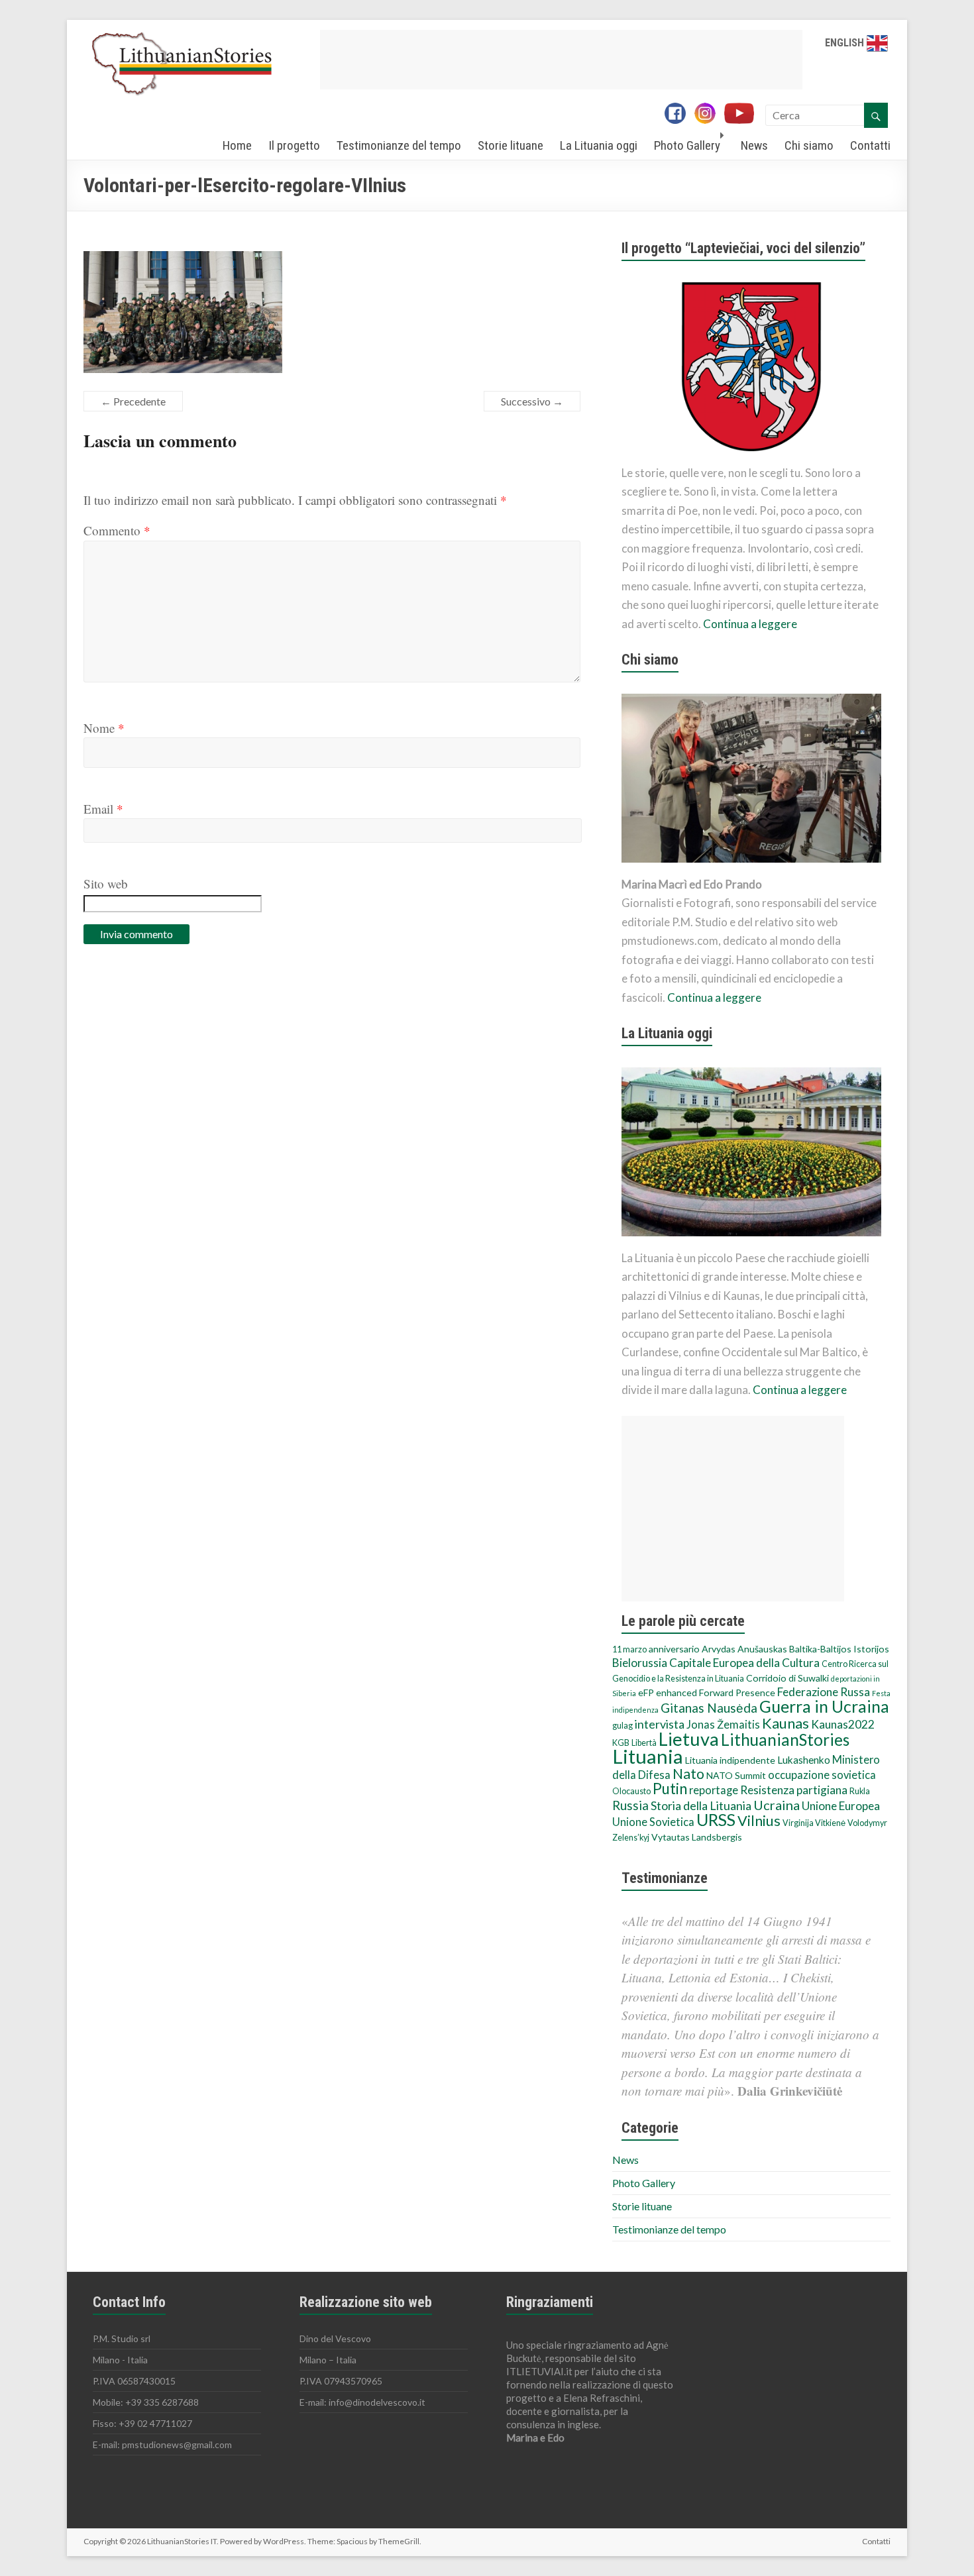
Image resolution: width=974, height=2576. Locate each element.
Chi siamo (809, 145)
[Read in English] (877, 43)
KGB (621, 1743)
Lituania (648, 1756)
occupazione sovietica (822, 1775)
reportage (714, 1790)
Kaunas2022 (843, 1724)
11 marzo (629, 1649)
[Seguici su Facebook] (678, 115)
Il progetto (294, 145)
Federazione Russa (824, 1692)
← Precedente (133, 401)
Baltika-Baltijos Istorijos (839, 1649)
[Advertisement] (561, 60)
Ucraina (777, 1805)
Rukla (860, 1791)
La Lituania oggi (599, 145)
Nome (104, 728)
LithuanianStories (785, 1740)
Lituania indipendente (730, 1760)
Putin (670, 1789)
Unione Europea (841, 1806)
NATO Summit (736, 1775)
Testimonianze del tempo (399, 145)
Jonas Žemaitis (723, 1725)
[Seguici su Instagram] (708, 115)
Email (103, 809)
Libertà (644, 1743)
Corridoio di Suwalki (787, 1678)
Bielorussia (640, 1663)
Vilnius (759, 1821)
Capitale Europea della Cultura (744, 1663)
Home (237, 145)
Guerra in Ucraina (824, 1706)
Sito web (106, 884)
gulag (622, 1726)
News (754, 145)
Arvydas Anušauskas (744, 1649)
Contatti (870, 145)
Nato (688, 1774)
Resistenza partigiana (794, 1790)
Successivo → (532, 401)
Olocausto (631, 1791)
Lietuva (689, 1739)
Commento (117, 530)
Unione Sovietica (653, 1822)
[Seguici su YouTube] (744, 115)
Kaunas (785, 1723)
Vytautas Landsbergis (697, 1837)
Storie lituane (511, 145)
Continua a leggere (750, 624)
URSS (716, 1819)
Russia (630, 1805)
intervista (660, 1724)
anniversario (674, 1649)
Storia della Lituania (701, 1805)
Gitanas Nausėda (709, 1708)
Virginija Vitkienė (814, 1823)
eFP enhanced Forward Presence (707, 1692)
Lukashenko (804, 1760)
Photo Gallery (687, 145)
